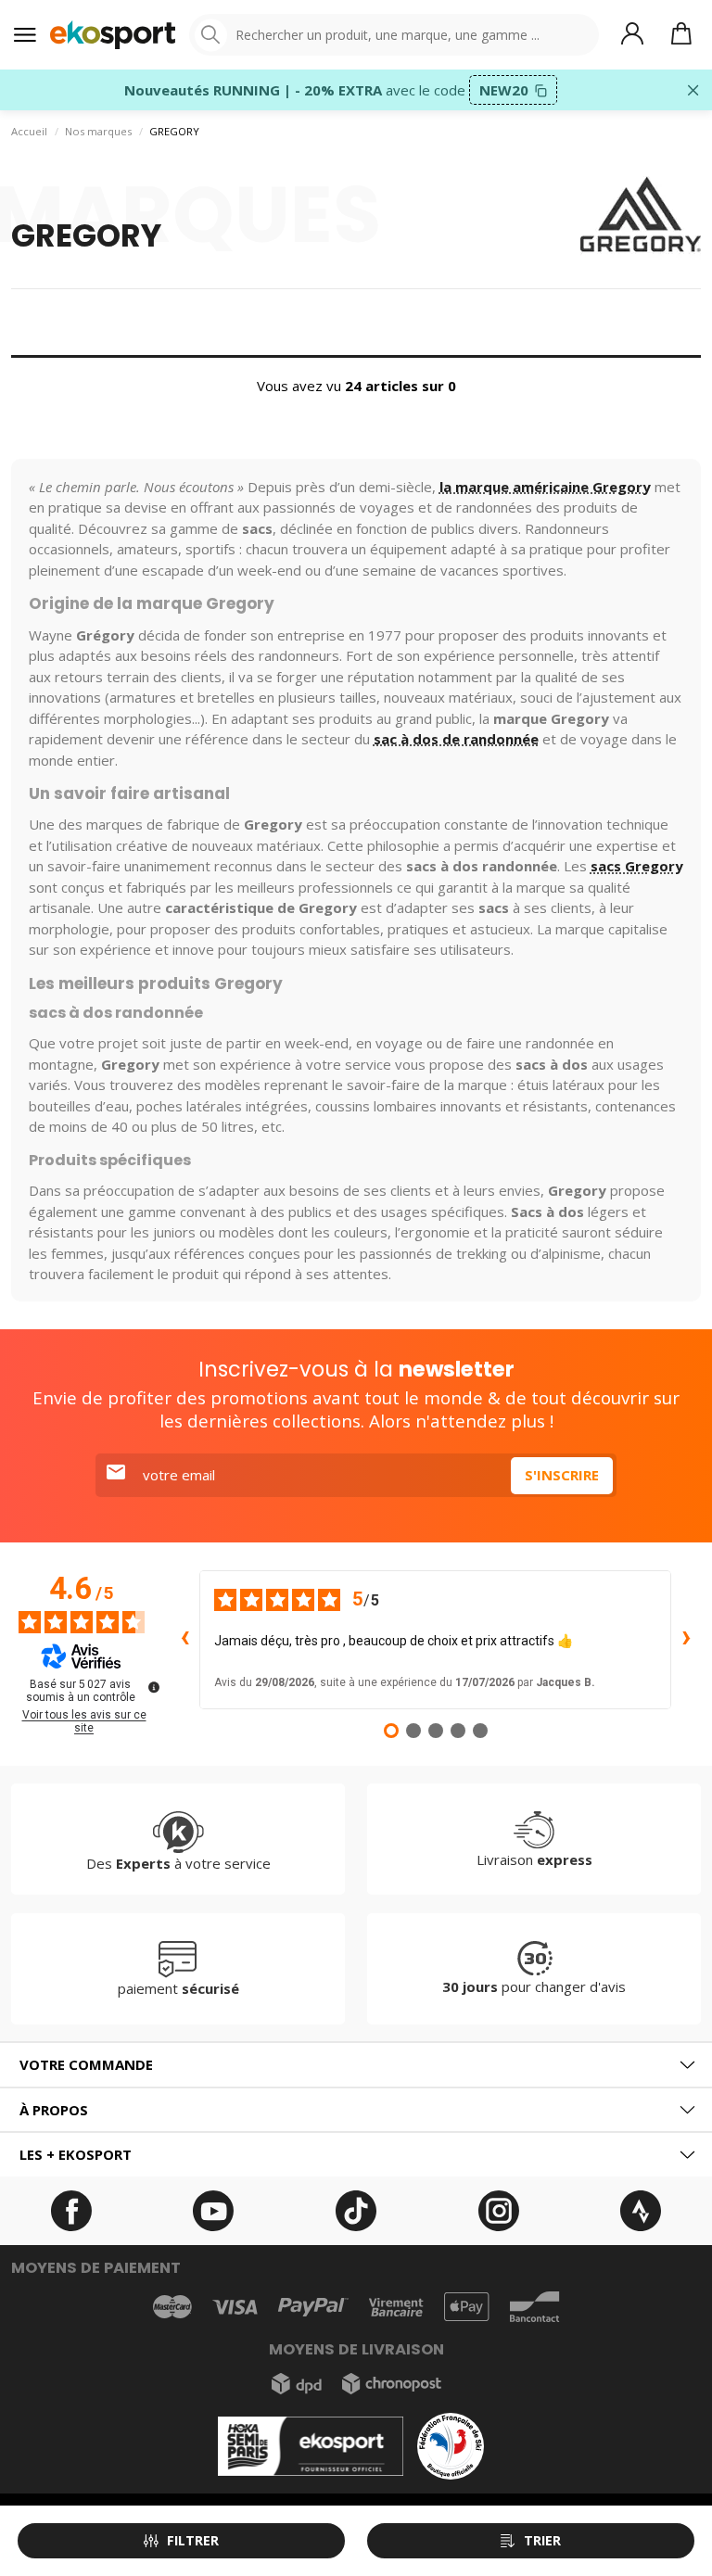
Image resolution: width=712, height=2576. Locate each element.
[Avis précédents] (184, 1640)
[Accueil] (113, 35)
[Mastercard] (172, 2307)
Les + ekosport (76, 2154)
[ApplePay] (466, 2307)
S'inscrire (562, 1475)
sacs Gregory (637, 866)
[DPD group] (297, 2384)
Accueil (29, 131)
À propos (54, 2110)
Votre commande (86, 2064)
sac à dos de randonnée (456, 739)
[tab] (356, 2065)
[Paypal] (313, 2308)
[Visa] (235, 2307)
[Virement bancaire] (396, 2308)
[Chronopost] (392, 2384)
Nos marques (98, 131)
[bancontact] (534, 2307)
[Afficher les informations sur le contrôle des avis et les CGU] (154, 1687)
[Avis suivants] (686, 1640)
